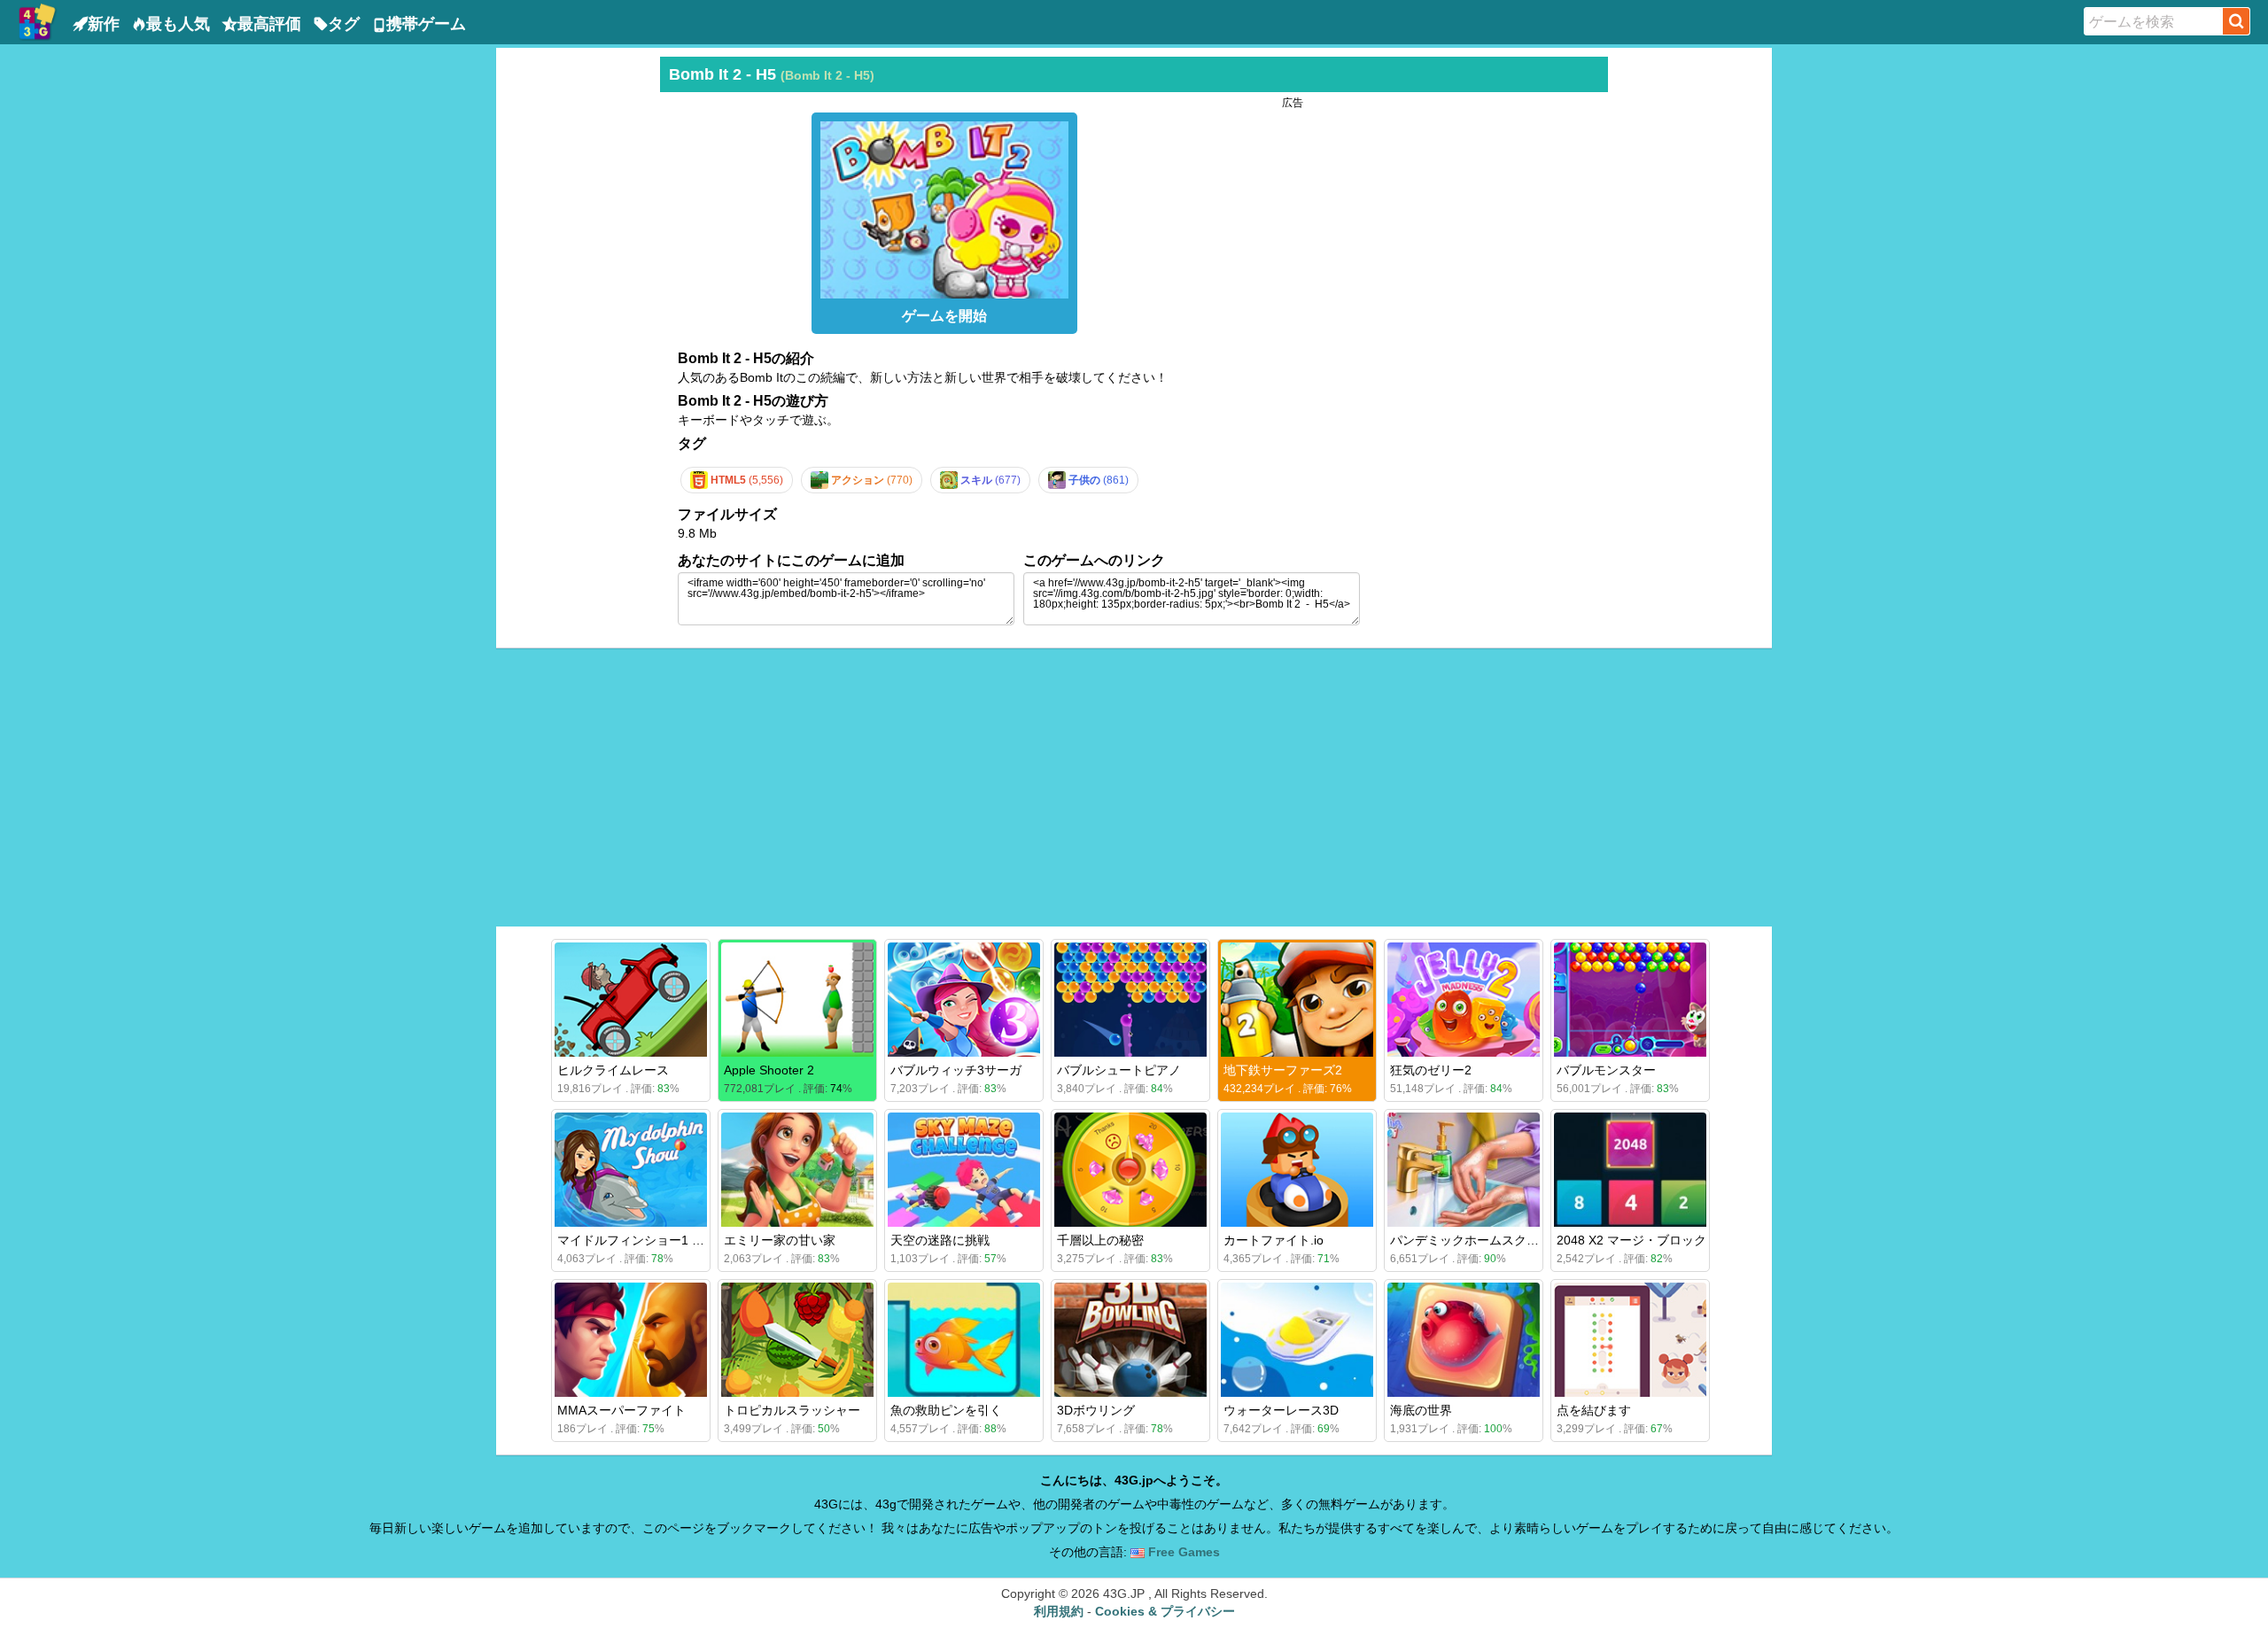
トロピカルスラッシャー (792, 1410)
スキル (989, 480)
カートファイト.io (1274, 1240)
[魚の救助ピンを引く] (964, 1340)
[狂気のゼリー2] (1464, 1000)
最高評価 (269, 24)
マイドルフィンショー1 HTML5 (645, 1240)
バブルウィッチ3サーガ (956, 1070)
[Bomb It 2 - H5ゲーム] (944, 205)
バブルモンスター (1606, 1070)
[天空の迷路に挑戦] (964, 1170)
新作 (104, 24)
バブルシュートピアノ (1119, 1070)
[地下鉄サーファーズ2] (1297, 1000)
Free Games (1182, 1552)
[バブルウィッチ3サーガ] (964, 1000)
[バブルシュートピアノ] (1130, 1000)
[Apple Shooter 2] (797, 1000)
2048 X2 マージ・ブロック (1631, 1240)
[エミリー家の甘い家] (797, 1170)
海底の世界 (1421, 1410)
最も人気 (178, 24)
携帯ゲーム (426, 24)
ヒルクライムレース (613, 1070)
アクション (870, 480)
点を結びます (1594, 1410)
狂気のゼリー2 (1431, 1070)
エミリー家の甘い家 (780, 1240)
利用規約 (1059, 1611)
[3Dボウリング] (1130, 1340)
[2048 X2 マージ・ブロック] (1630, 1170)
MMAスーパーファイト (621, 1410)
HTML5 (746, 480)
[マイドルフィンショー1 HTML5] (631, 1170)
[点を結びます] (1630, 1340)
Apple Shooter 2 (769, 1070)
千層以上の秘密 (1100, 1240)
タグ (344, 24)
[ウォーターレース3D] (1297, 1340)
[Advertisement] (576, 322)
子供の (1097, 480)
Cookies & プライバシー (1165, 1611)
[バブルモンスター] (1630, 1000)
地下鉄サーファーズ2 (1283, 1070)
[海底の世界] (1464, 1340)
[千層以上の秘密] (1130, 1170)
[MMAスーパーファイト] (631, 1340)
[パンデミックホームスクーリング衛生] (1464, 1170)
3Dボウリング (1096, 1410)
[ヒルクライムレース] (631, 1000)
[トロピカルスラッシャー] (797, 1340)
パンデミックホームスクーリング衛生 (1495, 1240)
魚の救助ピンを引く (946, 1410)
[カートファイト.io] (1297, 1170)
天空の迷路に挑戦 (940, 1240)
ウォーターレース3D (1281, 1410)
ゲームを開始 (944, 316)
